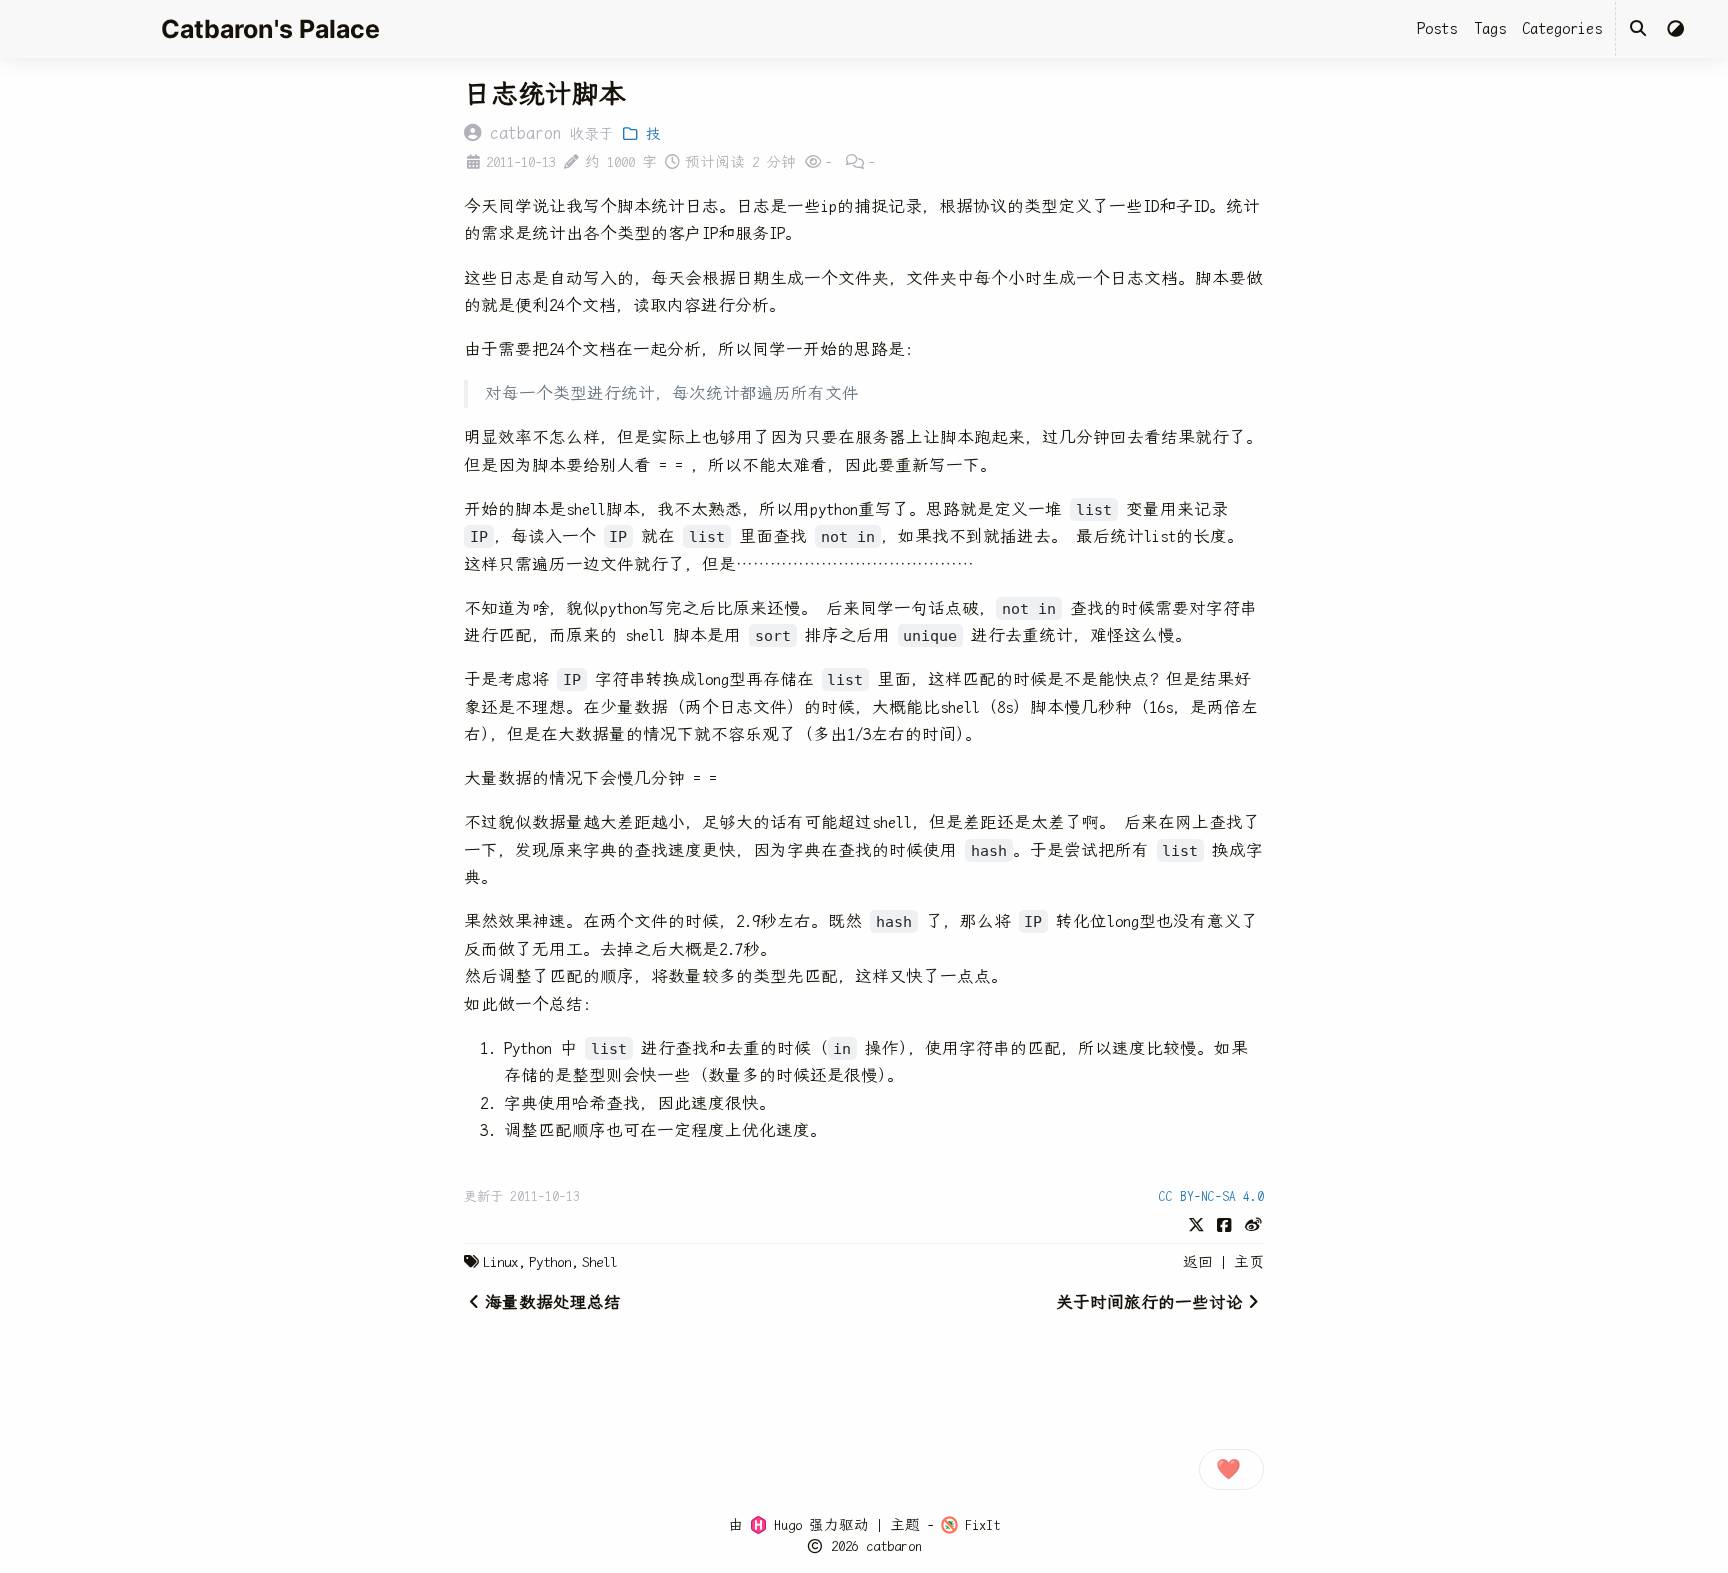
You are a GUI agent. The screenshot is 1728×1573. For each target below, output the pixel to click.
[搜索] (1638, 29)
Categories (1562, 28)
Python (550, 1262)
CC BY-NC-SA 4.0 (1211, 1196)
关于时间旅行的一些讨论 (1149, 1302)
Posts (1437, 28)
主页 (1249, 1262)
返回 (1198, 1262)
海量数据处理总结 (553, 1302)
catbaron (894, 1546)
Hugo (784, 1525)
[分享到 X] (1196, 1223)
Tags (1490, 28)
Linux (500, 1262)
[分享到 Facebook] (1224, 1223)
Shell (599, 1262)
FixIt (979, 1525)
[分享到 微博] (1253, 1223)
